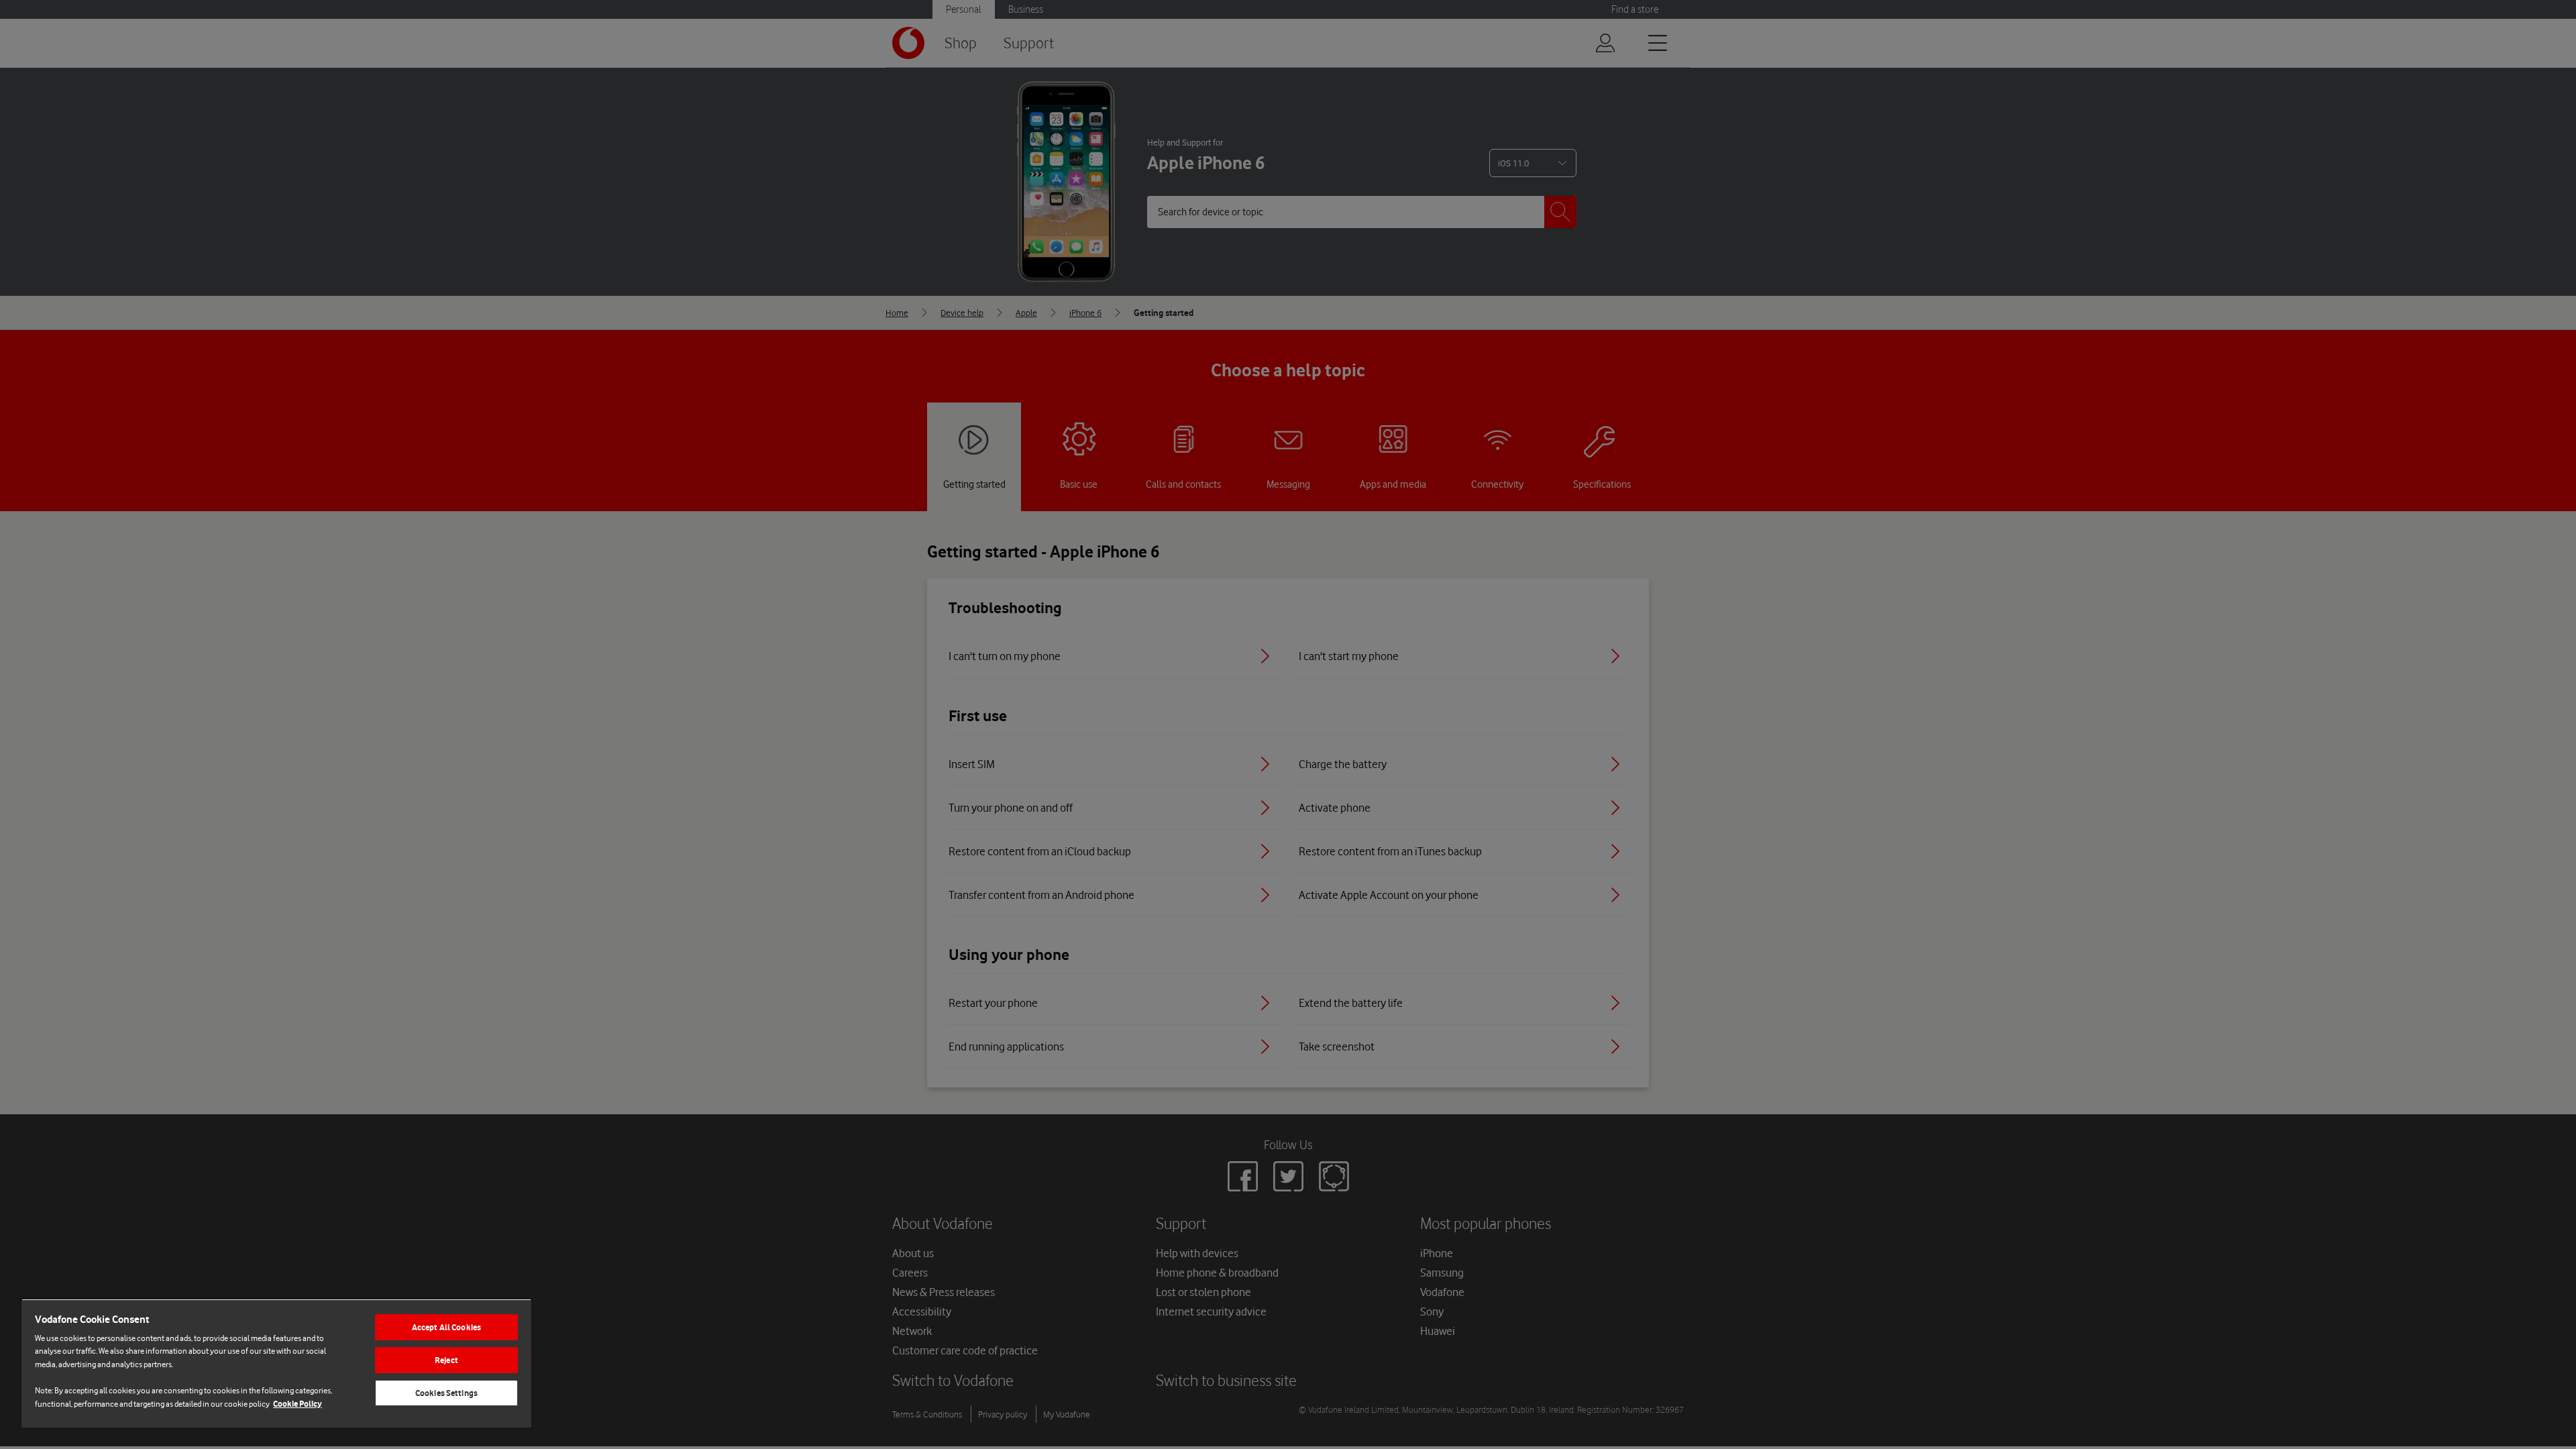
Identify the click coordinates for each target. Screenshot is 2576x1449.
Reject (446, 1360)
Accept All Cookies (446, 1327)
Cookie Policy (298, 1404)
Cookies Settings (446, 1393)
